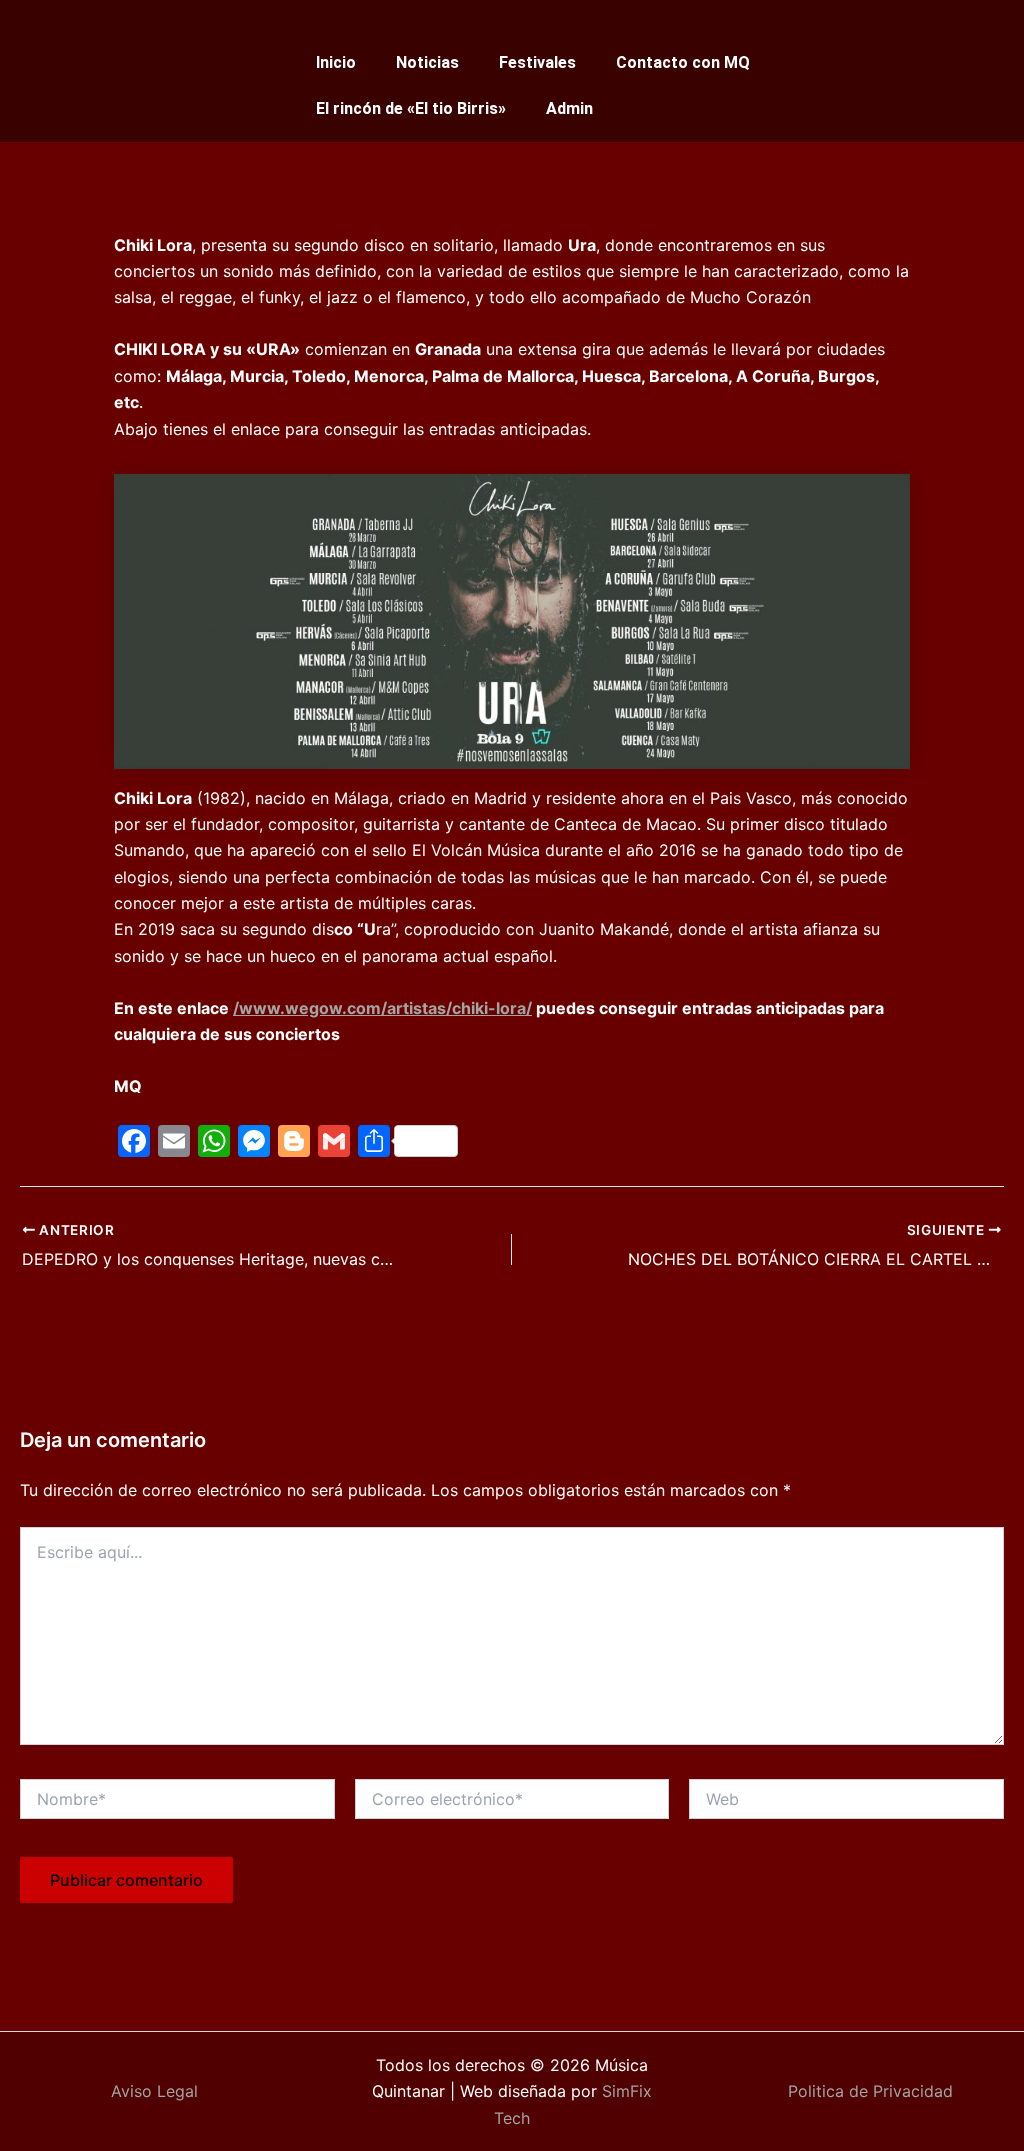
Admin (569, 108)
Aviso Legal (154, 2091)
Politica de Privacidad (870, 2091)
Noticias (427, 62)
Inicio (336, 62)
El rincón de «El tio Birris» (411, 108)
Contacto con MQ (683, 62)
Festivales (537, 62)
